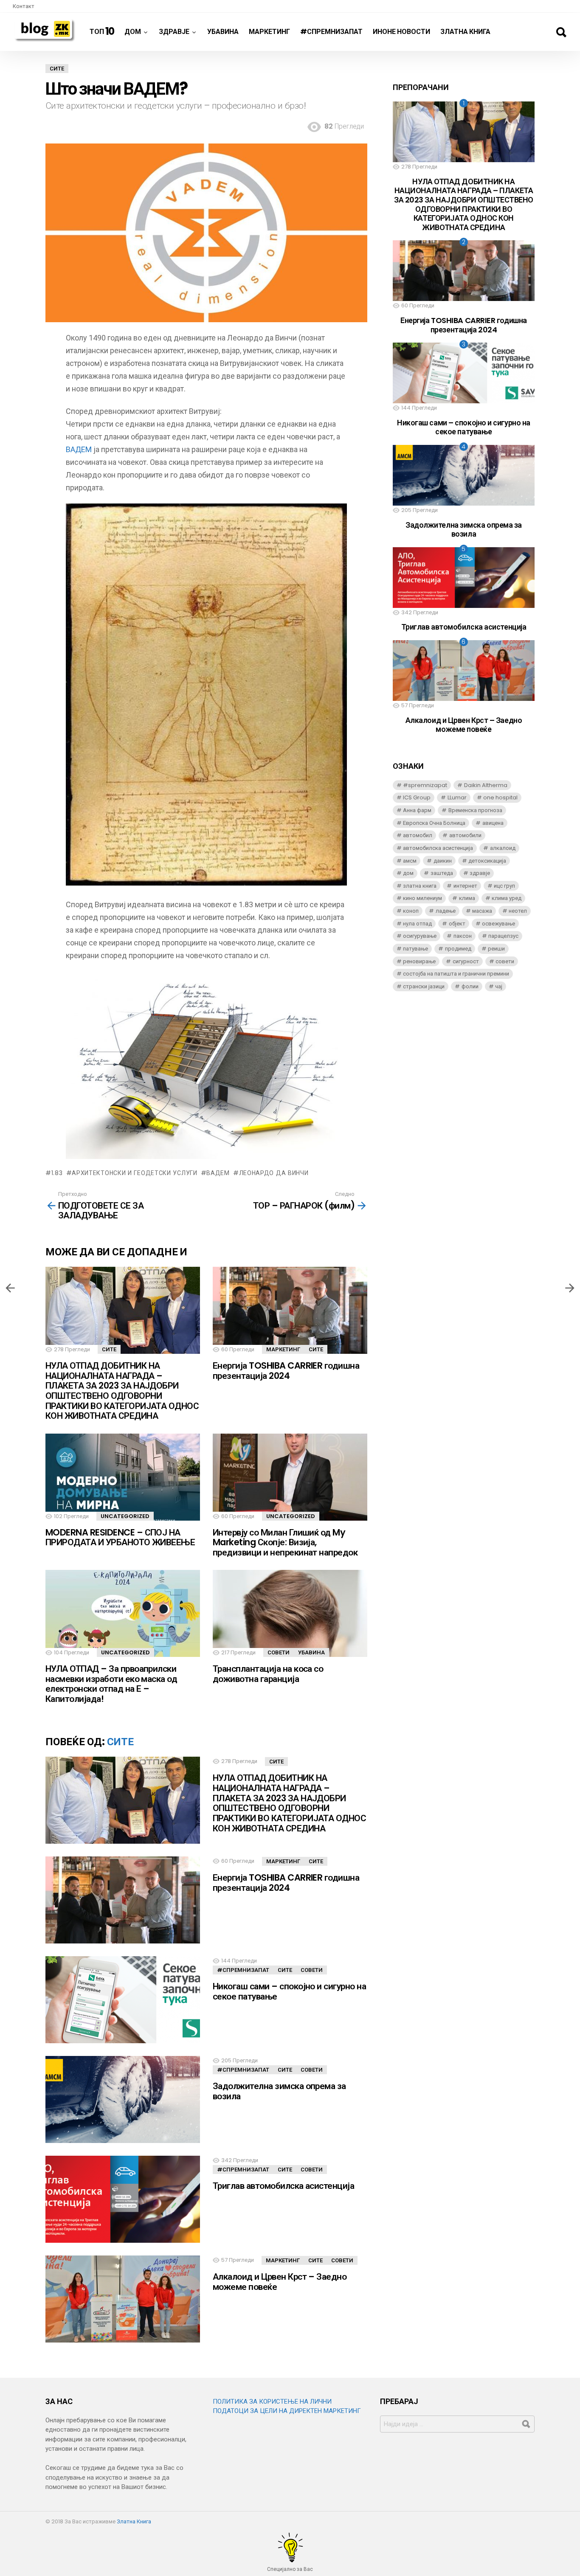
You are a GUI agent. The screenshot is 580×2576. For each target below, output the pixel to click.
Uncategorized (125, 1516)
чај (499, 986)
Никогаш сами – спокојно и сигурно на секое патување (289, 1991)
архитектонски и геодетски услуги (134, 1173)
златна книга (420, 886)
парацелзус (503, 936)
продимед (458, 949)
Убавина (223, 32)
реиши (496, 949)
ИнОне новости (401, 32)
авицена (493, 823)
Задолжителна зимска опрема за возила (279, 2091)
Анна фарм (417, 810)
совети (505, 961)
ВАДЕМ (79, 449)
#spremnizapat (425, 785)
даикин (443, 861)
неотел (518, 911)
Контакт (24, 6)
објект (457, 924)
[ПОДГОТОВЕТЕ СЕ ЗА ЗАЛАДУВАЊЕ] (10, 1288)
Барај (561, 32)
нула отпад (417, 924)
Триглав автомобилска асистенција (283, 2186)
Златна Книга (465, 32)
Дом (133, 32)
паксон (463, 936)
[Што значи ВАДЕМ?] (570, 1288)
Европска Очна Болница (434, 823)
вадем (218, 1173)
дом (408, 873)
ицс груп (504, 886)
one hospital (500, 797)
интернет (465, 886)
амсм (410, 861)
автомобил (418, 835)
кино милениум (422, 898)
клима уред (507, 898)
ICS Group (417, 797)
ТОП (102, 31)
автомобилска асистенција (438, 848)
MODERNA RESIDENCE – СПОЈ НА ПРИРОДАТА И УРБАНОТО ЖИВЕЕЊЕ (120, 1537)
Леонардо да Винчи (274, 1173)
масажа (482, 911)
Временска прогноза (475, 810)
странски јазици (424, 986)
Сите (109, 1349)
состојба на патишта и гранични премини (456, 974)
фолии (470, 986)
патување (415, 949)
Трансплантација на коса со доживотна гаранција (268, 1674)
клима (467, 898)
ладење (446, 911)
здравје (480, 873)
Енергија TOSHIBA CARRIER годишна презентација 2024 (286, 1371)
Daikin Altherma (486, 785)
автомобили (465, 835)
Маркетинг (269, 32)
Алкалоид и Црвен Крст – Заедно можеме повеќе (280, 2282)
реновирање (419, 961)
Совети (279, 1652)
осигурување (420, 936)
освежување (498, 924)
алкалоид (503, 848)
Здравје (174, 32)
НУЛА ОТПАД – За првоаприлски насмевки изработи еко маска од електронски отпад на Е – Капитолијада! (111, 1684)
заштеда (442, 873)
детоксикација (487, 861)
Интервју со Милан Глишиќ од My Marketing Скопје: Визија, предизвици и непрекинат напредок (285, 1542)
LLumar (457, 797)
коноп (411, 911)
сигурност (466, 961)
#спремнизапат (331, 32)
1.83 (57, 1173)
